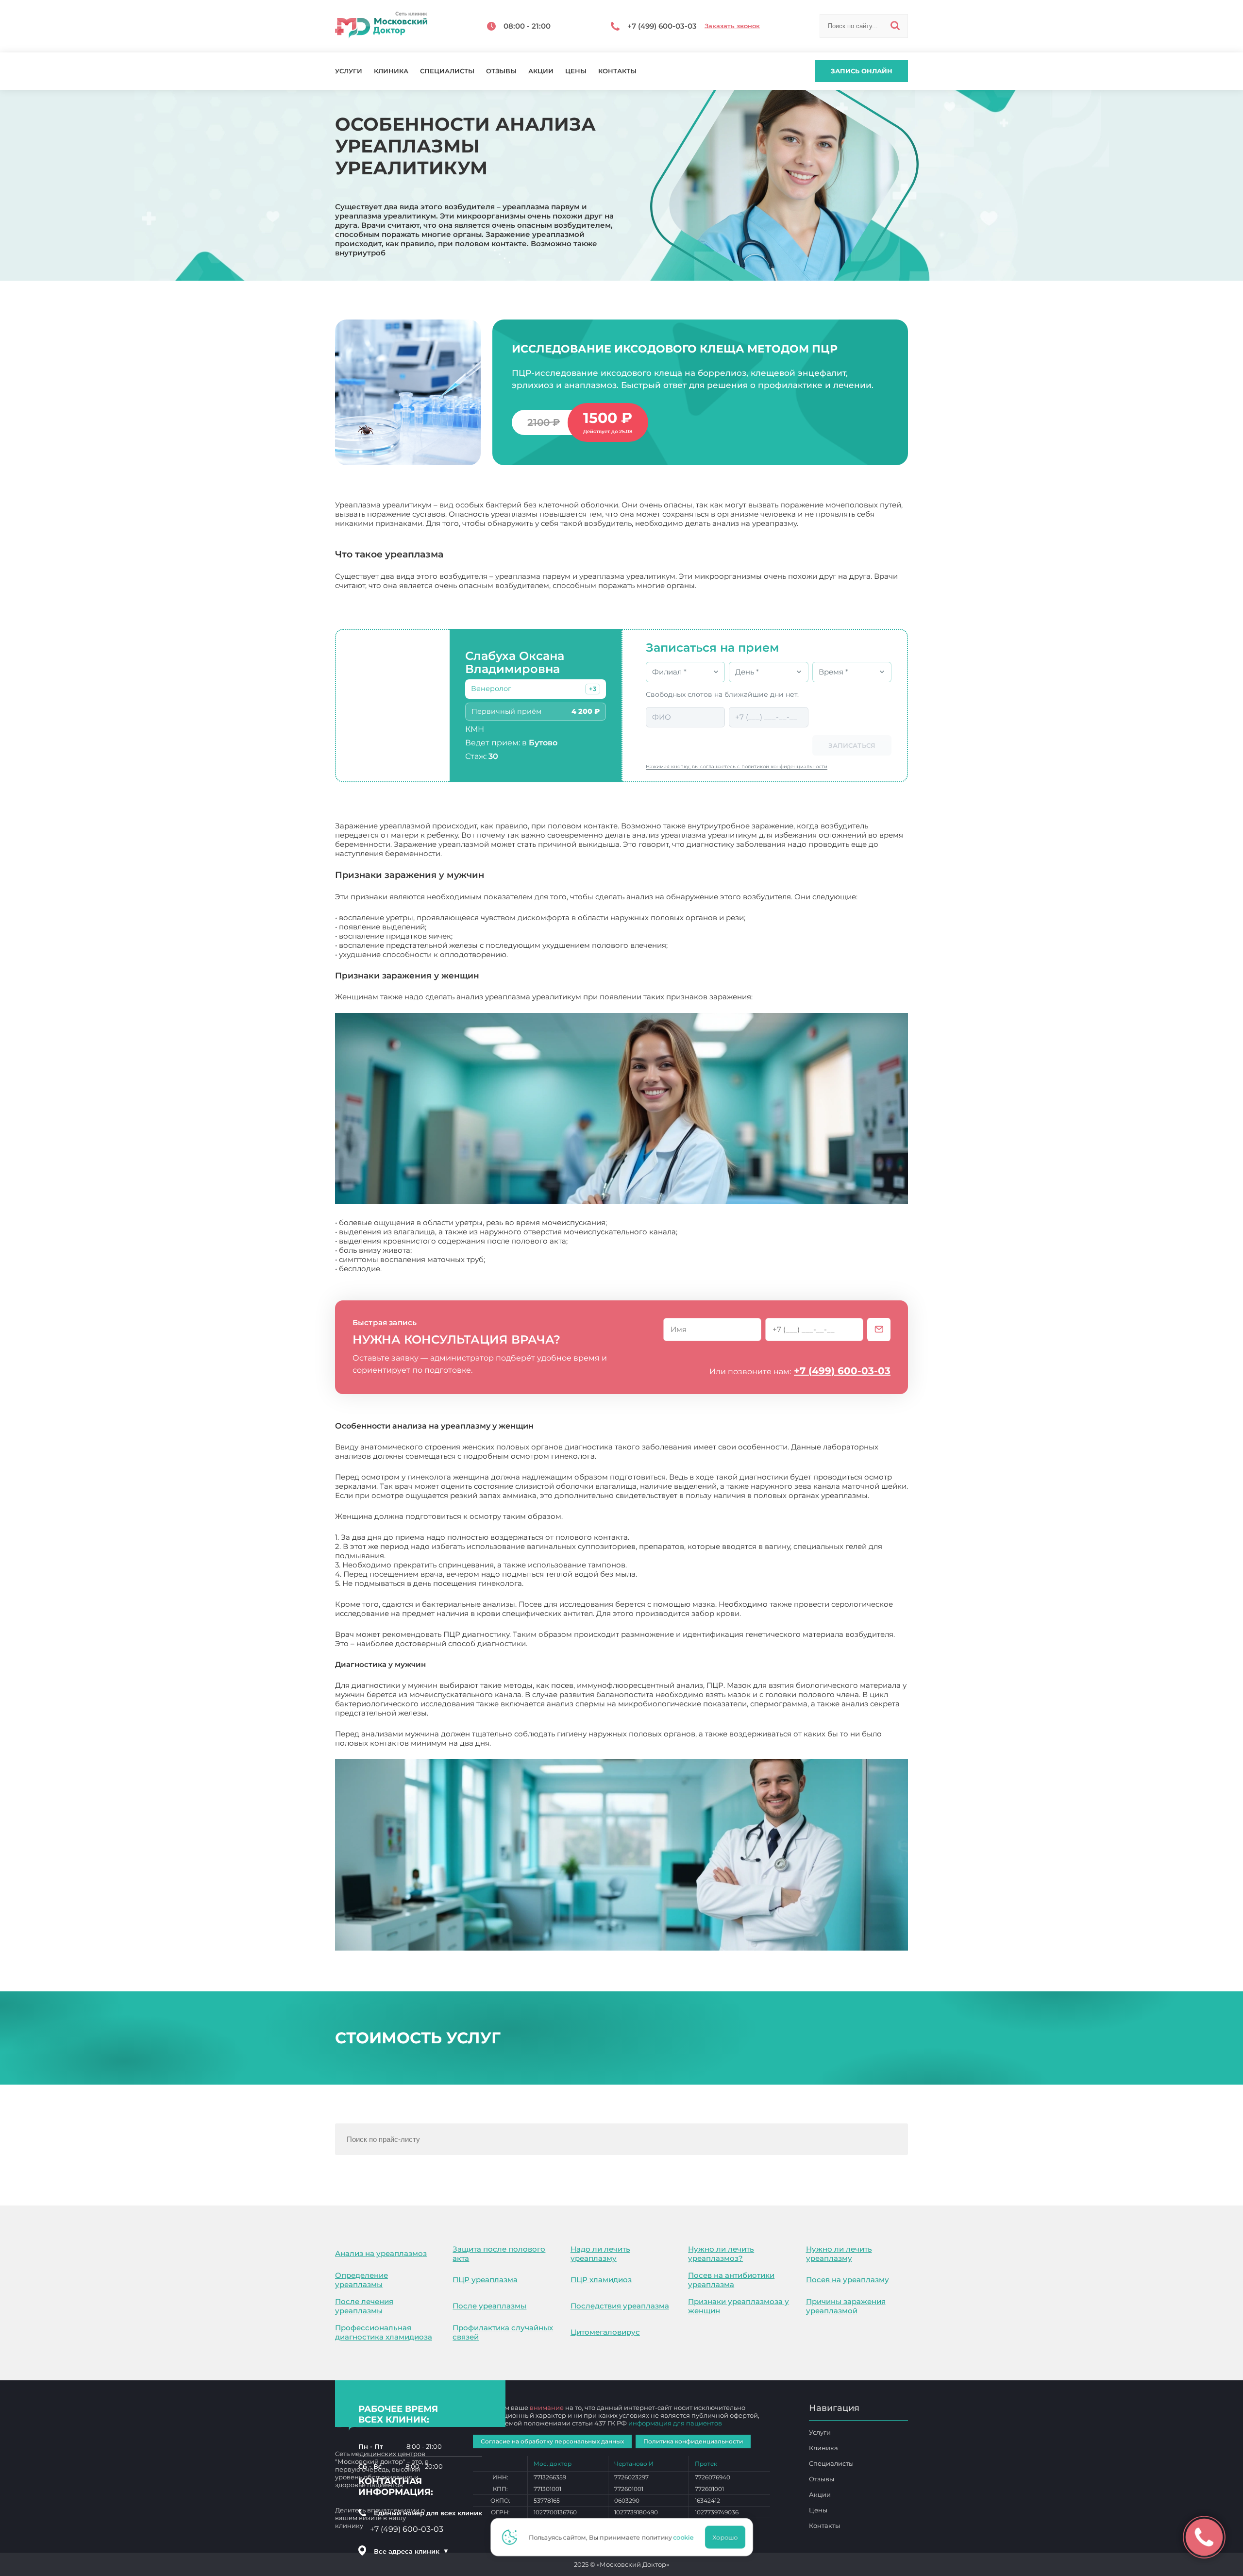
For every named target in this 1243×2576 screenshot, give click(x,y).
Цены (576, 71)
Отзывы (501, 71)
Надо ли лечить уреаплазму (600, 2254)
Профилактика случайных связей (503, 2332)
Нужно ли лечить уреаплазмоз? (721, 2254)
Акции (541, 71)
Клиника (391, 71)
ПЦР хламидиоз (601, 2280)
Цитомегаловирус (605, 2332)
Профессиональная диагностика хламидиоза (384, 2332)
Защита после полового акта (499, 2254)
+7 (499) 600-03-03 (842, 1371)
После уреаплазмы (489, 2306)
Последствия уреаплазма (620, 2306)
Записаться (852, 745)
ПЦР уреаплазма (485, 2280)
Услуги (349, 71)
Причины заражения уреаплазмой (846, 2306)
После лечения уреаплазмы (364, 2306)
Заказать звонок (732, 26)
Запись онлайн (862, 71)
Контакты (617, 71)
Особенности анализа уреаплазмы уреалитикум (585, 1743)
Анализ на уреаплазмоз (381, 2253)
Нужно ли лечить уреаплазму (839, 2254)
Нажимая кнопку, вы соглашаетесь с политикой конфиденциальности (737, 766)
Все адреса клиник (411, 2551)
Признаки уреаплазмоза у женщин (739, 2306)
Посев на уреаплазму (848, 2280)
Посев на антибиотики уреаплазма (731, 2280)
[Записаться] (879, 1330)
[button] (593, 689)
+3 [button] (593, 689)
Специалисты (447, 71)
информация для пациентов (675, 2423)
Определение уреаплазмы (361, 2280)
